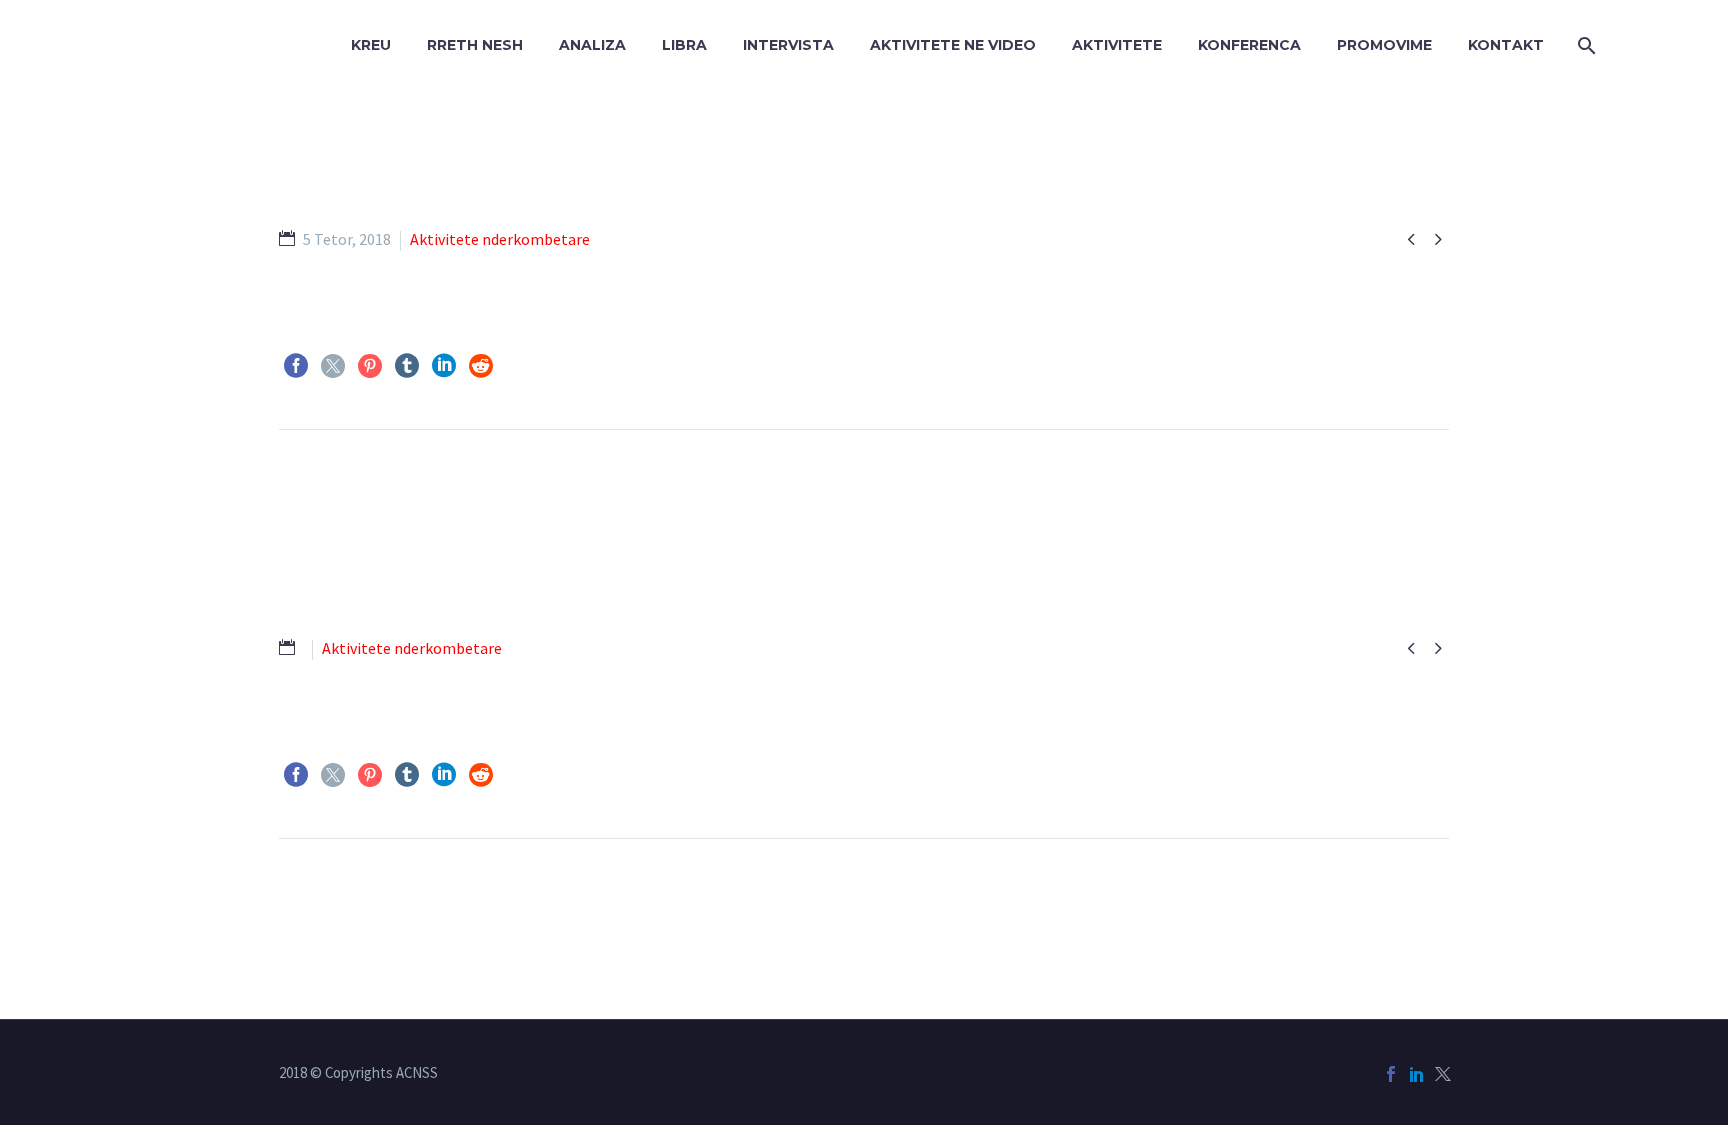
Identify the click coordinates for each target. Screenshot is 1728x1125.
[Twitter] (333, 366)
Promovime (1384, 45)
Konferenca (1249, 45)
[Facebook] (296, 366)
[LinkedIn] (444, 366)
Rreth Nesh (475, 45)
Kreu (371, 45)
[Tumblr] (407, 366)
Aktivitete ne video (953, 45)
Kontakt (1506, 45)
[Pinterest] (370, 366)
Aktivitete (1117, 45)
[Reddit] (481, 366)
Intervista (788, 45)
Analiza (592, 45)
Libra (684, 45)
